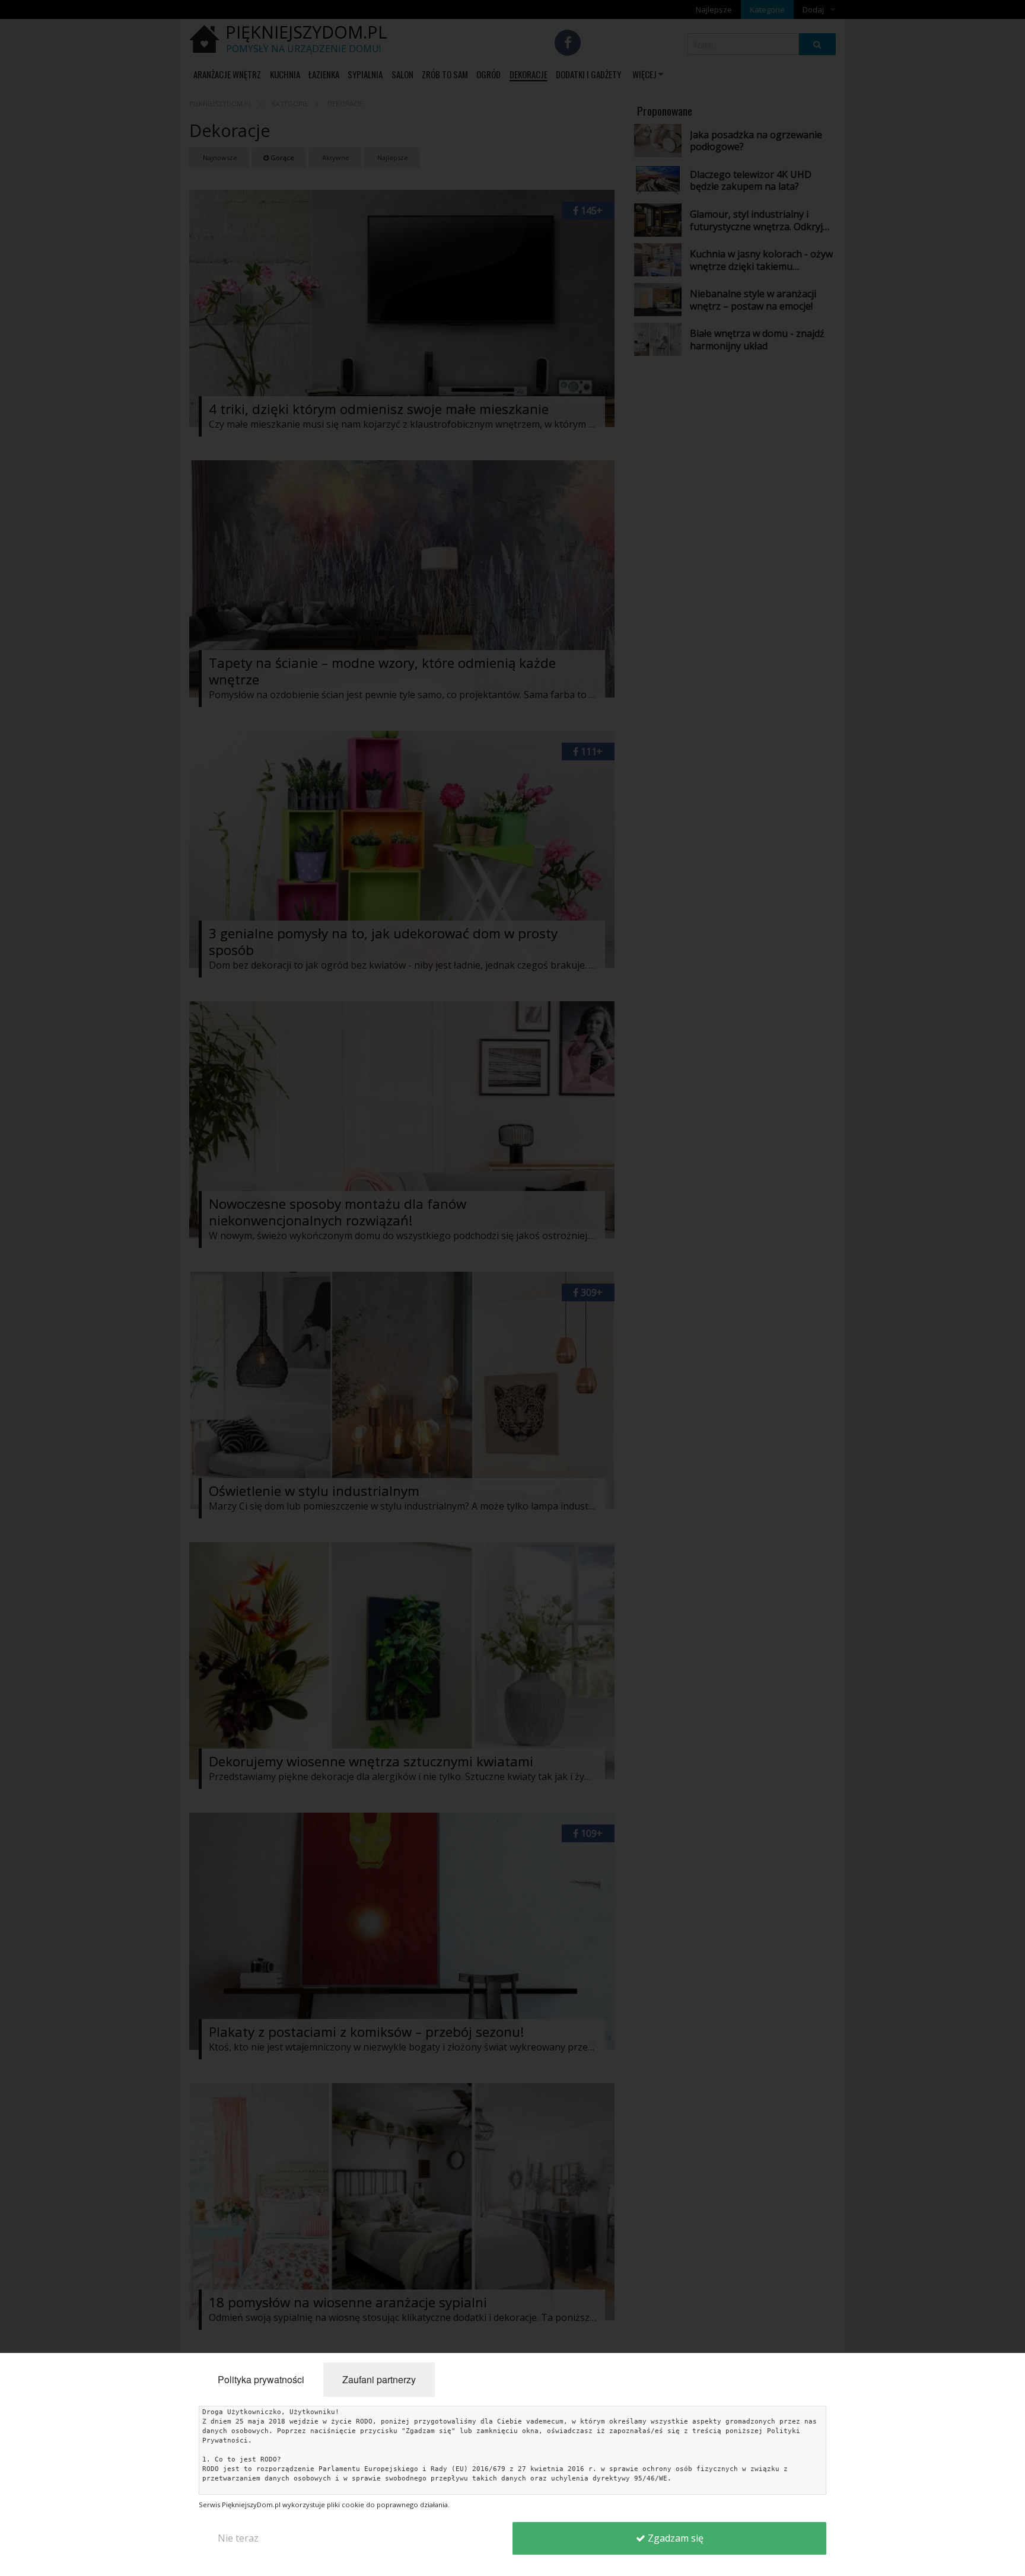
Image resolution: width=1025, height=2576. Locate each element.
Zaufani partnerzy (379, 2379)
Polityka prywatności (261, 2379)
